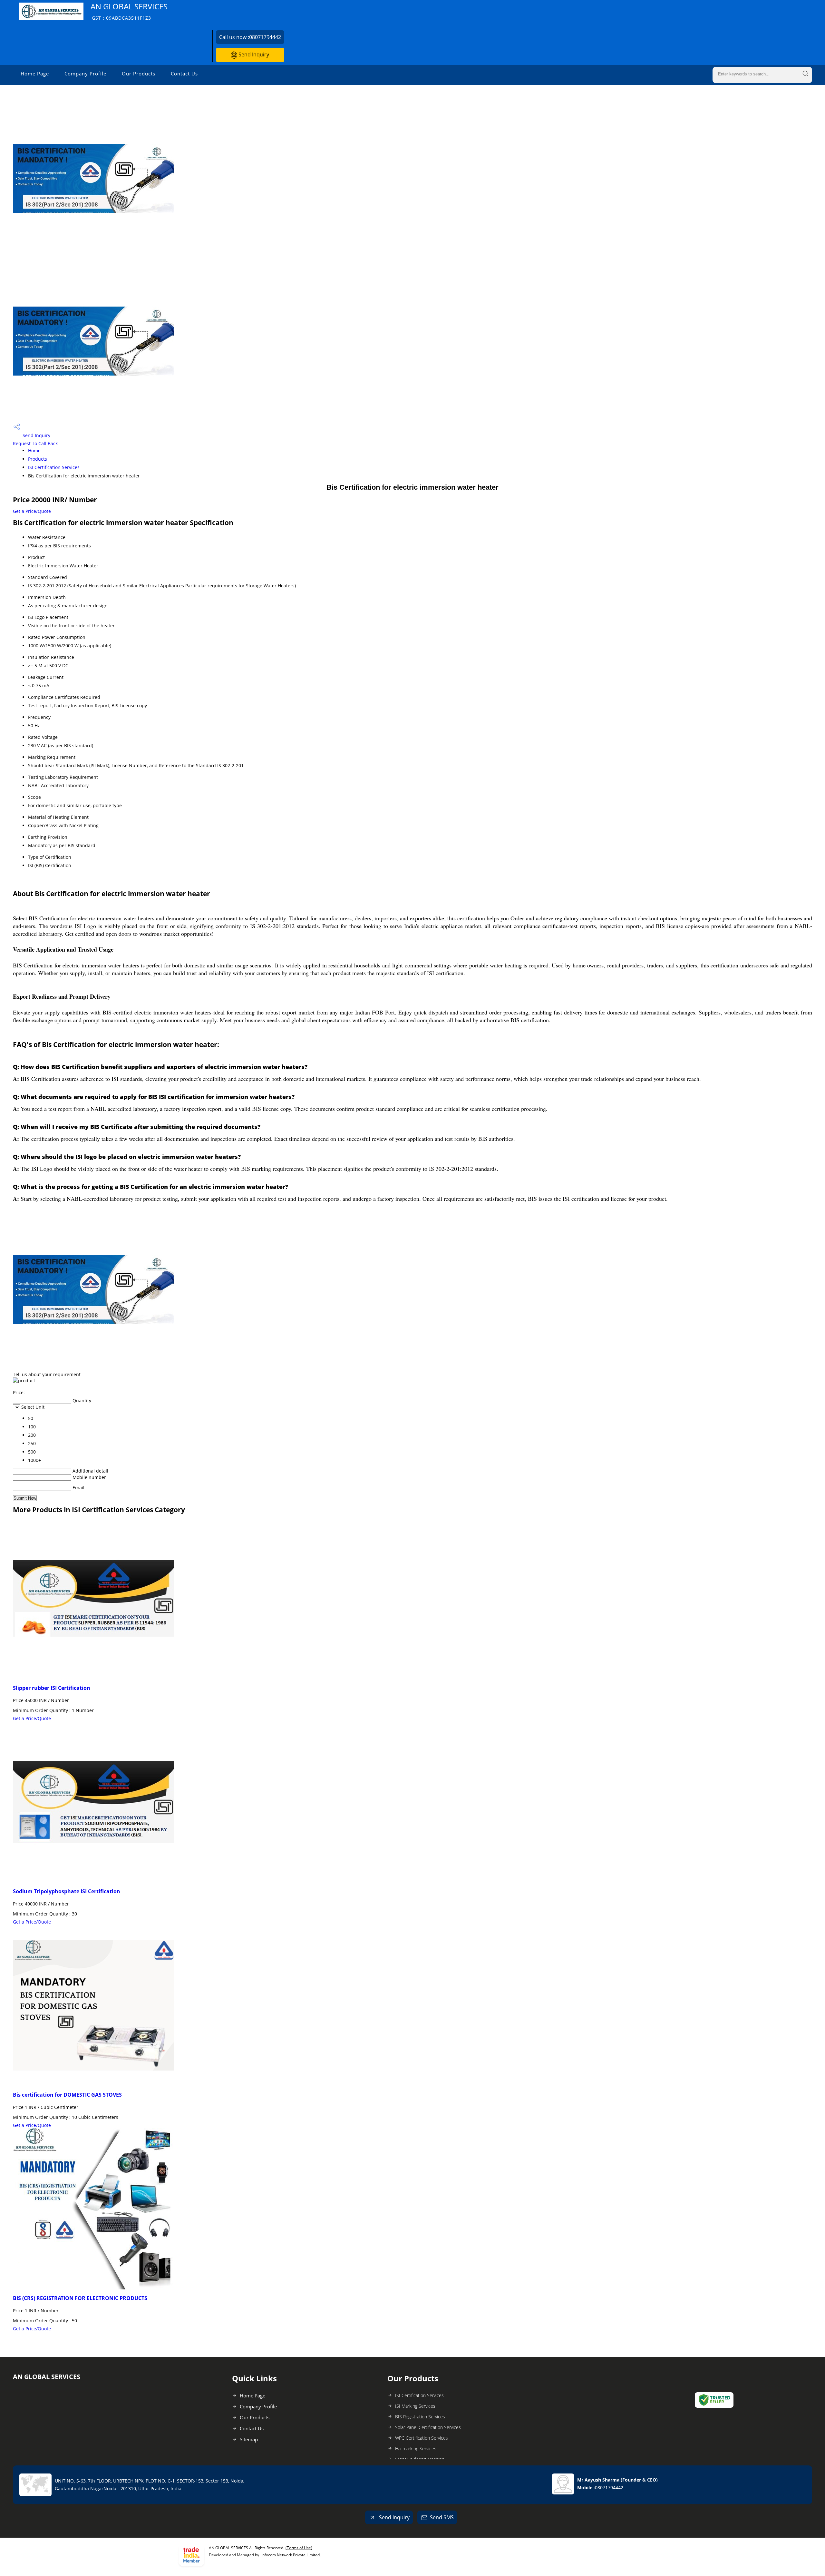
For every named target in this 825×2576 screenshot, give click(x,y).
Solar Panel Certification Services (428, 2427)
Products (38, 459)
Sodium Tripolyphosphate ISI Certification (67, 1891)
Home (34, 451)
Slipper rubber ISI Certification (52, 1688)
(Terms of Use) (299, 2548)
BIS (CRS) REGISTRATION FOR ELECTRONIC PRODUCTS (80, 2298)
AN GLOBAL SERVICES (129, 11)
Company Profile (85, 73)
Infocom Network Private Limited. (291, 2555)
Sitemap (249, 2439)
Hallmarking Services (416, 2449)
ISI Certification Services (54, 467)
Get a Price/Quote (32, 511)
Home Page (35, 73)
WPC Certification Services (422, 2438)
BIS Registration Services (420, 2417)
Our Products (139, 73)
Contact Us (184, 73)
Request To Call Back (35, 443)
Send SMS (442, 2517)
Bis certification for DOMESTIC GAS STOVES (67, 2095)
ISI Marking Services (415, 2406)
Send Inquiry (253, 54)
